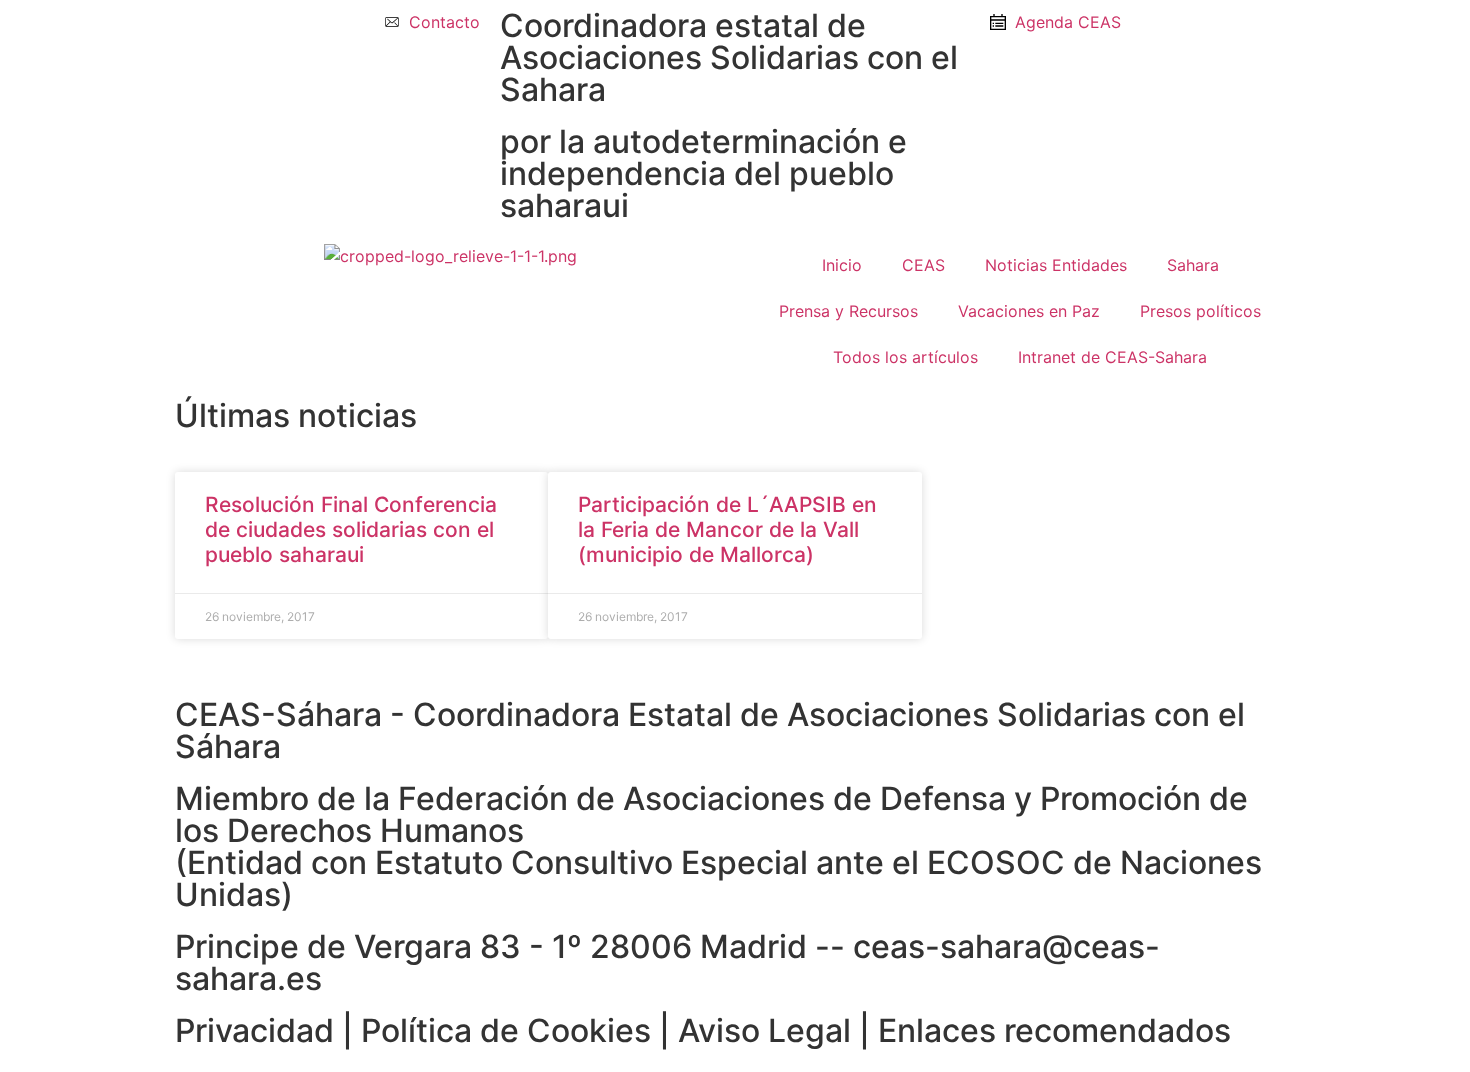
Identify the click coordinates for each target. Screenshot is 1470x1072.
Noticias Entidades (1056, 265)
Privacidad (254, 1030)
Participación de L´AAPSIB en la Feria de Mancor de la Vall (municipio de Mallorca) (727, 529)
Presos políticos (1200, 311)
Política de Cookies (506, 1030)
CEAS (923, 265)
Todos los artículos (905, 357)
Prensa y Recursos (848, 311)
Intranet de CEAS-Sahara (1112, 357)
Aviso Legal (764, 1030)
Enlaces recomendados (1054, 1030)
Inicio (842, 265)
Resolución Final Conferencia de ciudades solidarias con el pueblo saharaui (351, 529)
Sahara (1193, 265)
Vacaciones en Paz (1029, 311)
